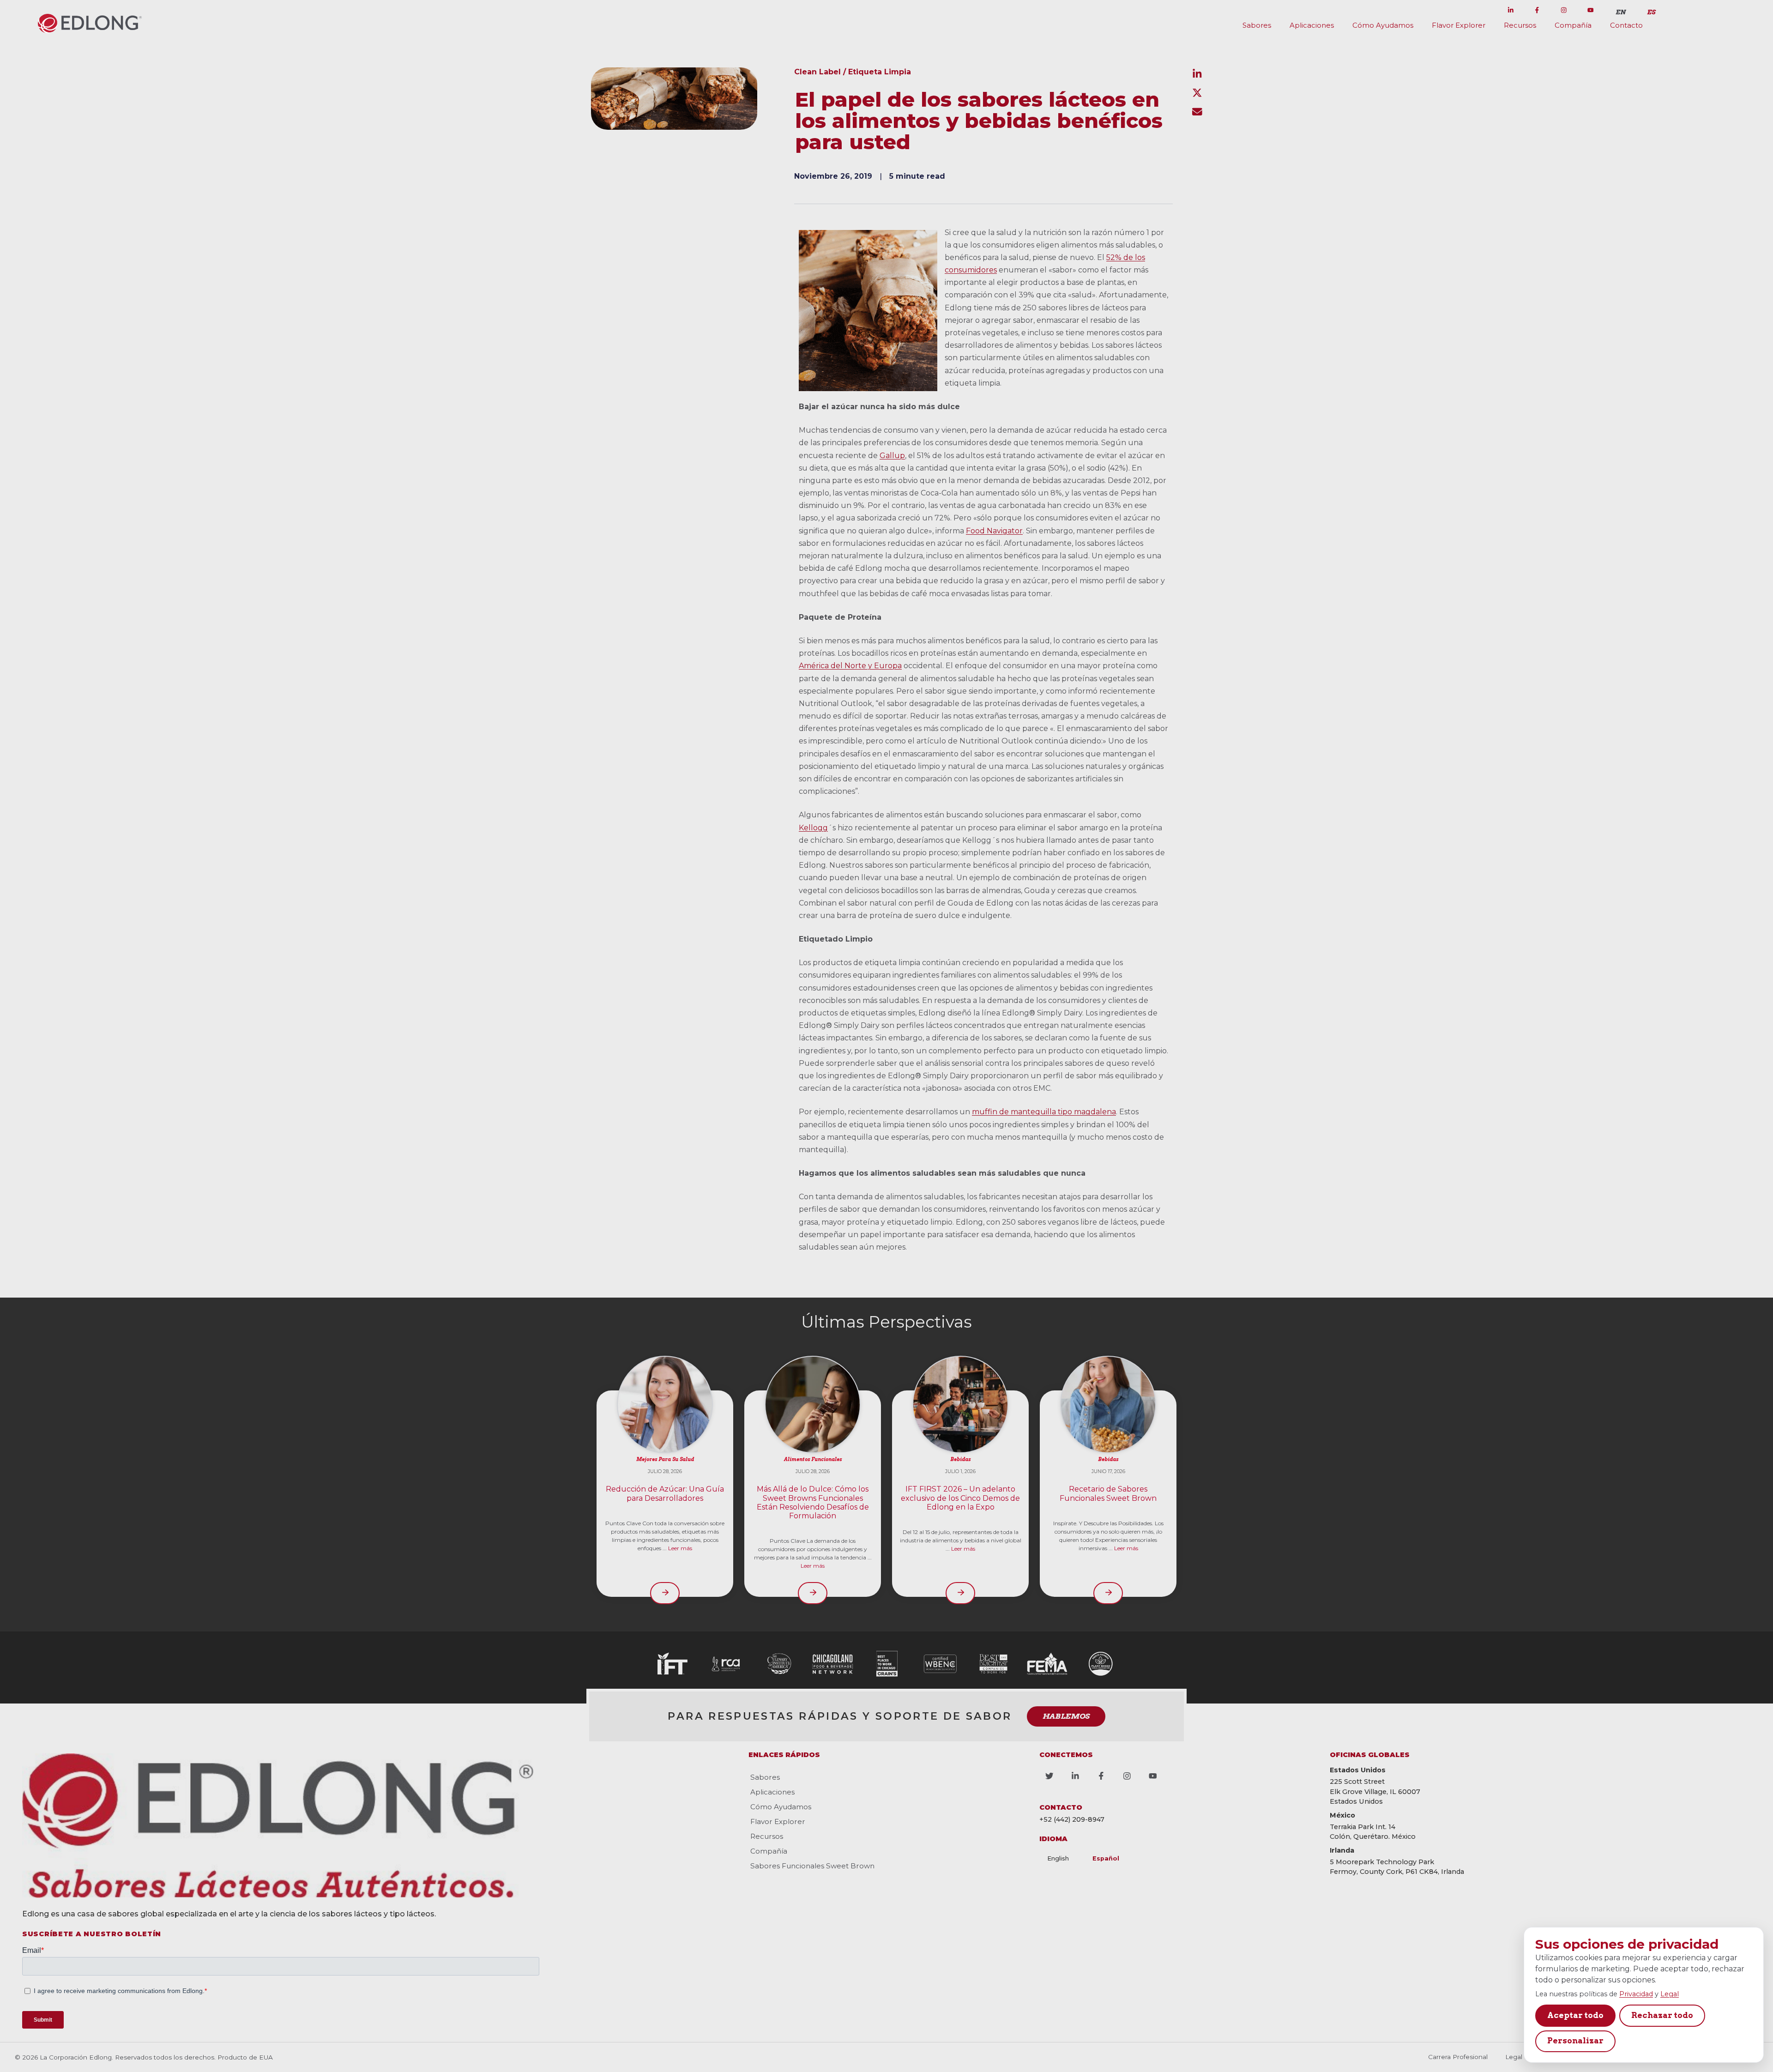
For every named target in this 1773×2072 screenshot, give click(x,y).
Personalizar (1575, 2041)
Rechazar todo (1662, 2015)
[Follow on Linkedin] (1511, 10)
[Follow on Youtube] (1590, 10)
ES (1651, 12)
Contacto (1626, 25)
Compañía (1573, 25)
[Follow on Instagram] (1564, 10)
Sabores (1257, 25)
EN (1621, 12)
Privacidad (1636, 1994)
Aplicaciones (1312, 25)
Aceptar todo (1575, 2015)
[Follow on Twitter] (1484, 10)
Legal (1670, 1994)
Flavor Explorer (1459, 25)
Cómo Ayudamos (1383, 25)
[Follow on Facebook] (1537, 10)
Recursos (1520, 25)
